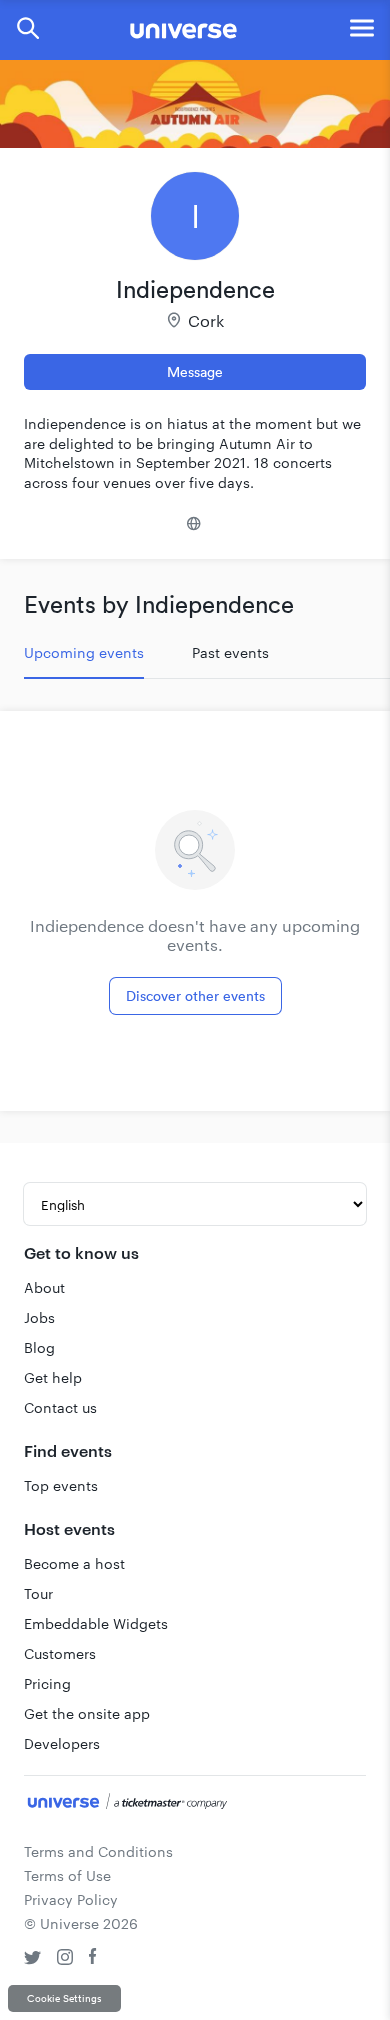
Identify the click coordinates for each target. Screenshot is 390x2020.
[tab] (84, 653)
